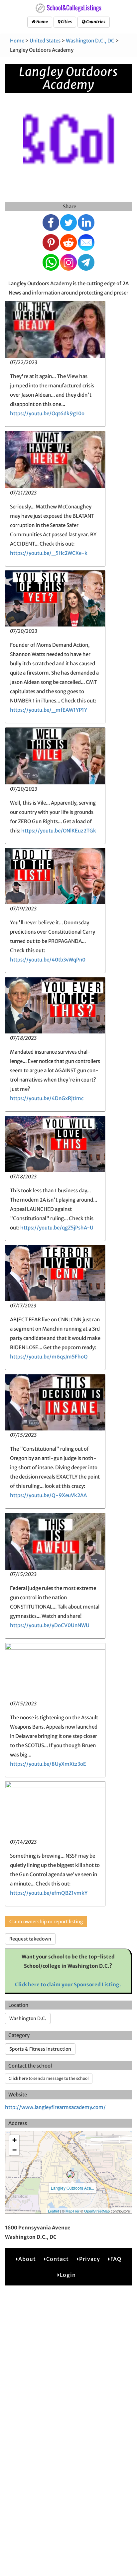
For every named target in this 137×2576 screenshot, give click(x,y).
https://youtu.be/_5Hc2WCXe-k (49, 553)
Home (42, 22)
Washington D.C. (28, 2018)
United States (45, 41)
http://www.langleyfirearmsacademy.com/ (55, 2107)
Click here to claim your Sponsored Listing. (68, 1984)
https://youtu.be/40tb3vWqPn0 (48, 960)
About (27, 2259)
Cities (66, 22)
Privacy (90, 2259)
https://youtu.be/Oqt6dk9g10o (47, 413)
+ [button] (14, 2140)
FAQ (116, 2259)
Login (68, 2275)
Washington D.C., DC (90, 41)
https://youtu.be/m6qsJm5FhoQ (49, 1357)
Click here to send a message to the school (49, 2078)
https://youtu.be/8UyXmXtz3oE (48, 1764)
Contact (58, 2259)
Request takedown (30, 1939)
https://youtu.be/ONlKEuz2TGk (59, 831)
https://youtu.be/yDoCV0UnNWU (50, 1625)
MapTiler (72, 2211)
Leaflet (53, 2211)
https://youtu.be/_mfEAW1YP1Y (49, 710)
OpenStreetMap (97, 2211)
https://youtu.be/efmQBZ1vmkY (49, 1893)
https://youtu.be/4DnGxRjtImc (47, 1098)
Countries (95, 22)
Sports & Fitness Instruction (40, 2049)
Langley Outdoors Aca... (72, 2188)
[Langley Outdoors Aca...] (70, 2174)
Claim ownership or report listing (46, 1922)
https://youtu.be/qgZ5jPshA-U (57, 1228)
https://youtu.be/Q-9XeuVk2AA (48, 1495)
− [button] (14, 2150)
